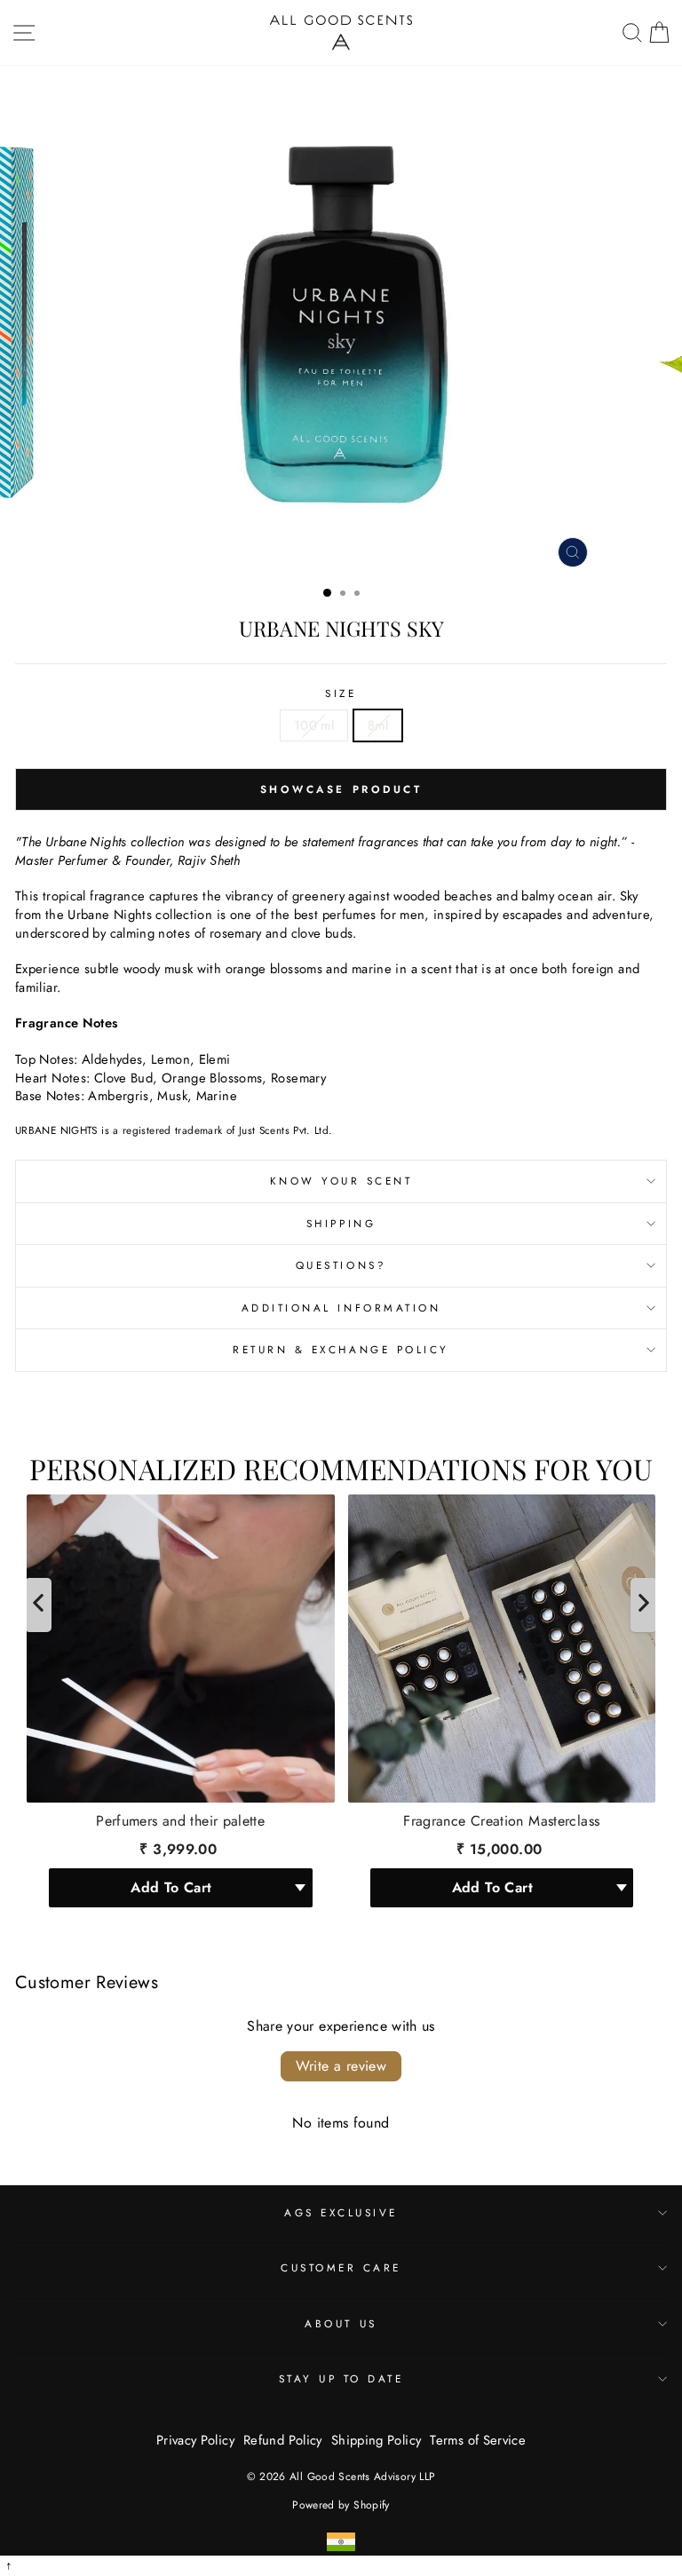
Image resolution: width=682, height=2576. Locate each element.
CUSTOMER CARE (341, 2267)
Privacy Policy (195, 2440)
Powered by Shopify (341, 2505)
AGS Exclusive (341, 2212)
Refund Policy (283, 2440)
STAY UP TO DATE (341, 2378)
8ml (378, 725)
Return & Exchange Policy (341, 1349)
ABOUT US (341, 2323)
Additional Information (341, 1308)
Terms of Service (478, 2440)
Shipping (341, 1223)
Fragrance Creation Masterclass (501, 1821)
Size (341, 694)
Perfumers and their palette (180, 1821)
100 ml (314, 725)
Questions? (341, 1265)
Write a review (341, 2066)
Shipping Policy (377, 2440)
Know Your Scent (341, 1181)
